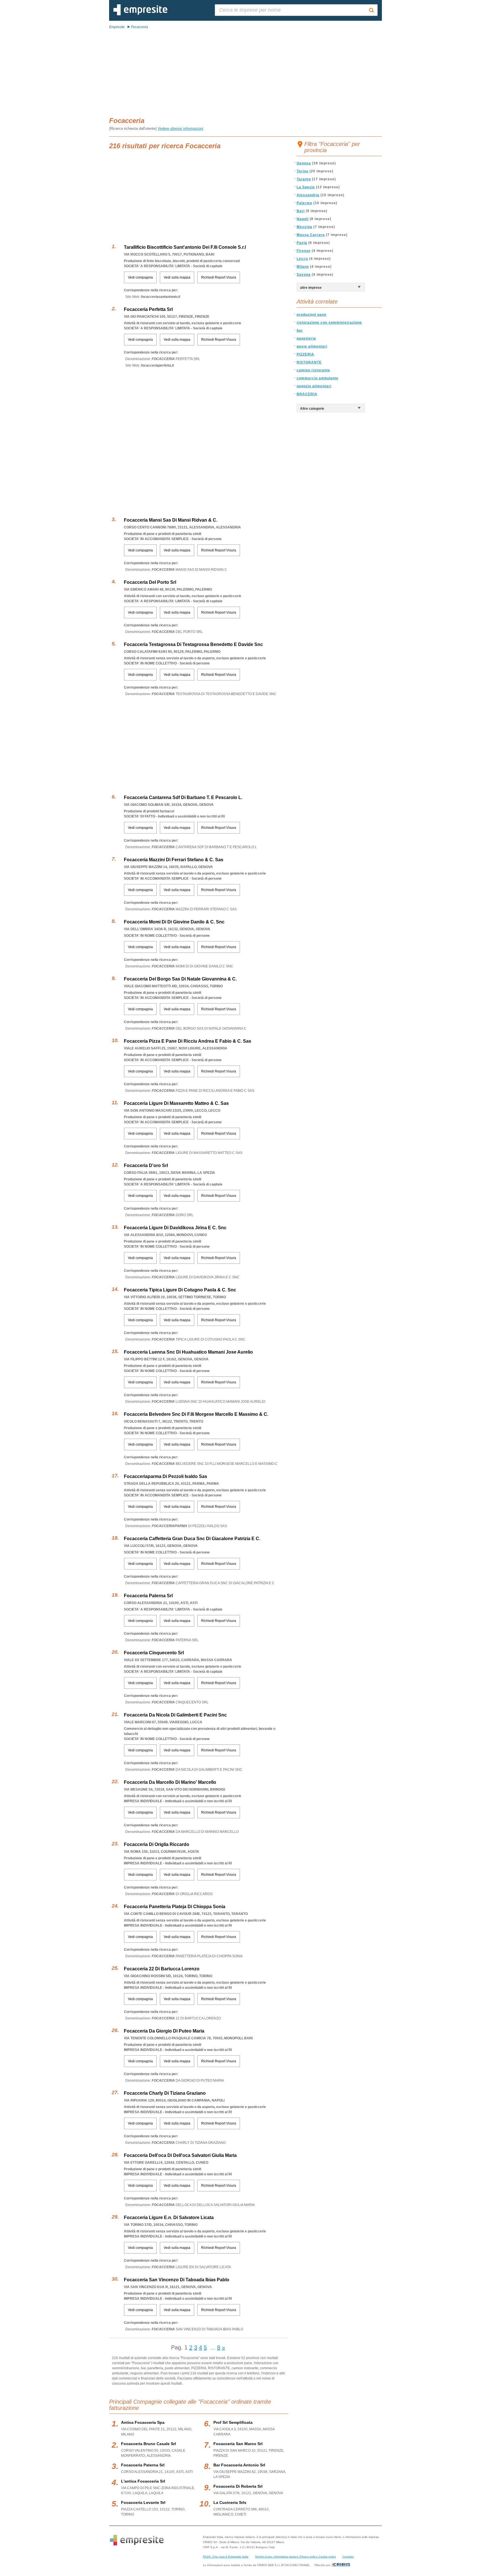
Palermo (304, 203)
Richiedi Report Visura (219, 277)
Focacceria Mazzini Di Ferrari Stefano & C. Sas (174, 860)
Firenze (304, 251)
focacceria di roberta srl (238, 2486)
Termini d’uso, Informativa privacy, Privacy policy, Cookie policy (295, 2557)
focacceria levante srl (143, 2502)
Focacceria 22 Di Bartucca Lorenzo (162, 1969)
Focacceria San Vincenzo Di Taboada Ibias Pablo (177, 2280)
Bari (301, 211)
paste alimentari (312, 346)
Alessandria (308, 195)
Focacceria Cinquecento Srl (154, 1653)
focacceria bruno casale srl (148, 2444)
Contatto (348, 2557)
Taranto (304, 179)
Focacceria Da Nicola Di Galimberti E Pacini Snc (175, 1715)
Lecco (302, 259)
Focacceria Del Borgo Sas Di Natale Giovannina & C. (180, 979)
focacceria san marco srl (238, 2444)
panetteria (306, 338)
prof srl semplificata (233, 2422)
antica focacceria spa (143, 2422)
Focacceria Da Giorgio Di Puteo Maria (164, 2031)
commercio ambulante (318, 378)
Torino (302, 171)
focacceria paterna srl (143, 2465)
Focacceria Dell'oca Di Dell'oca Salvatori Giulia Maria (180, 2155)
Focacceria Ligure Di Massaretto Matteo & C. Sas (176, 1103)
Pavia (302, 243)
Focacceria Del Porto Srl (150, 582)
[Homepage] (140, 14)
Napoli (303, 219)
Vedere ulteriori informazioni (180, 128)
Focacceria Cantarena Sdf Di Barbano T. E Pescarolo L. (183, 797)
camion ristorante (313, 370)
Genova (304, 163)
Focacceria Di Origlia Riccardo (157, 1844)
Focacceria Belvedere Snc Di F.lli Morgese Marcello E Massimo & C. (196, 1414)
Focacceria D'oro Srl (146, 1165)
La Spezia (306, 187)
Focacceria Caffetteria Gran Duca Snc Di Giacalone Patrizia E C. (192, 1539)
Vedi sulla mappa (177, 277)
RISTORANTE (309, 362)
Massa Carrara (311, 235)
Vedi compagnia (140, 277)
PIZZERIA (305, 354)
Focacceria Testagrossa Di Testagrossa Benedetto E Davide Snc (193, 644)
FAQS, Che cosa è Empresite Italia (226, 2557)
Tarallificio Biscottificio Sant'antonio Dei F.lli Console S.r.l (185, 247)
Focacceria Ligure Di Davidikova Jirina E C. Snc (175, 1228)
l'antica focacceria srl (143, 2481)
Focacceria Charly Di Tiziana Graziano (165, 2093)
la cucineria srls (230, 2502)
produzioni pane (312, 315)
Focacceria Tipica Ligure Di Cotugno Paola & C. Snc (180, 1290)
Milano (303, 267)
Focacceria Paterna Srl (148, 1596)
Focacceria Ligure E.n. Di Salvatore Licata (169, 2218)
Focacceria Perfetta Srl (148, 309)
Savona (304, 275)
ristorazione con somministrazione (329, 323)
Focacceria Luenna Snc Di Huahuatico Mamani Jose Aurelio (188, 1352)
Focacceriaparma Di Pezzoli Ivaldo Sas (166, 1476)
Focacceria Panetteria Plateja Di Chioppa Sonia (175, 1907)
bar (300, 331)
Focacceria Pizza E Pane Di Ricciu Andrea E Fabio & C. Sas (188, 1041)
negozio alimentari (314, 386)
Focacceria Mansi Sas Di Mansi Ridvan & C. (171, 520)
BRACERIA (307, 394)
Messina (304, 227)
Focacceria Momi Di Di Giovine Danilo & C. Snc (174, 922)
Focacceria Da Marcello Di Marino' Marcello (170, 1782)
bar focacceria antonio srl (239, 2465)
